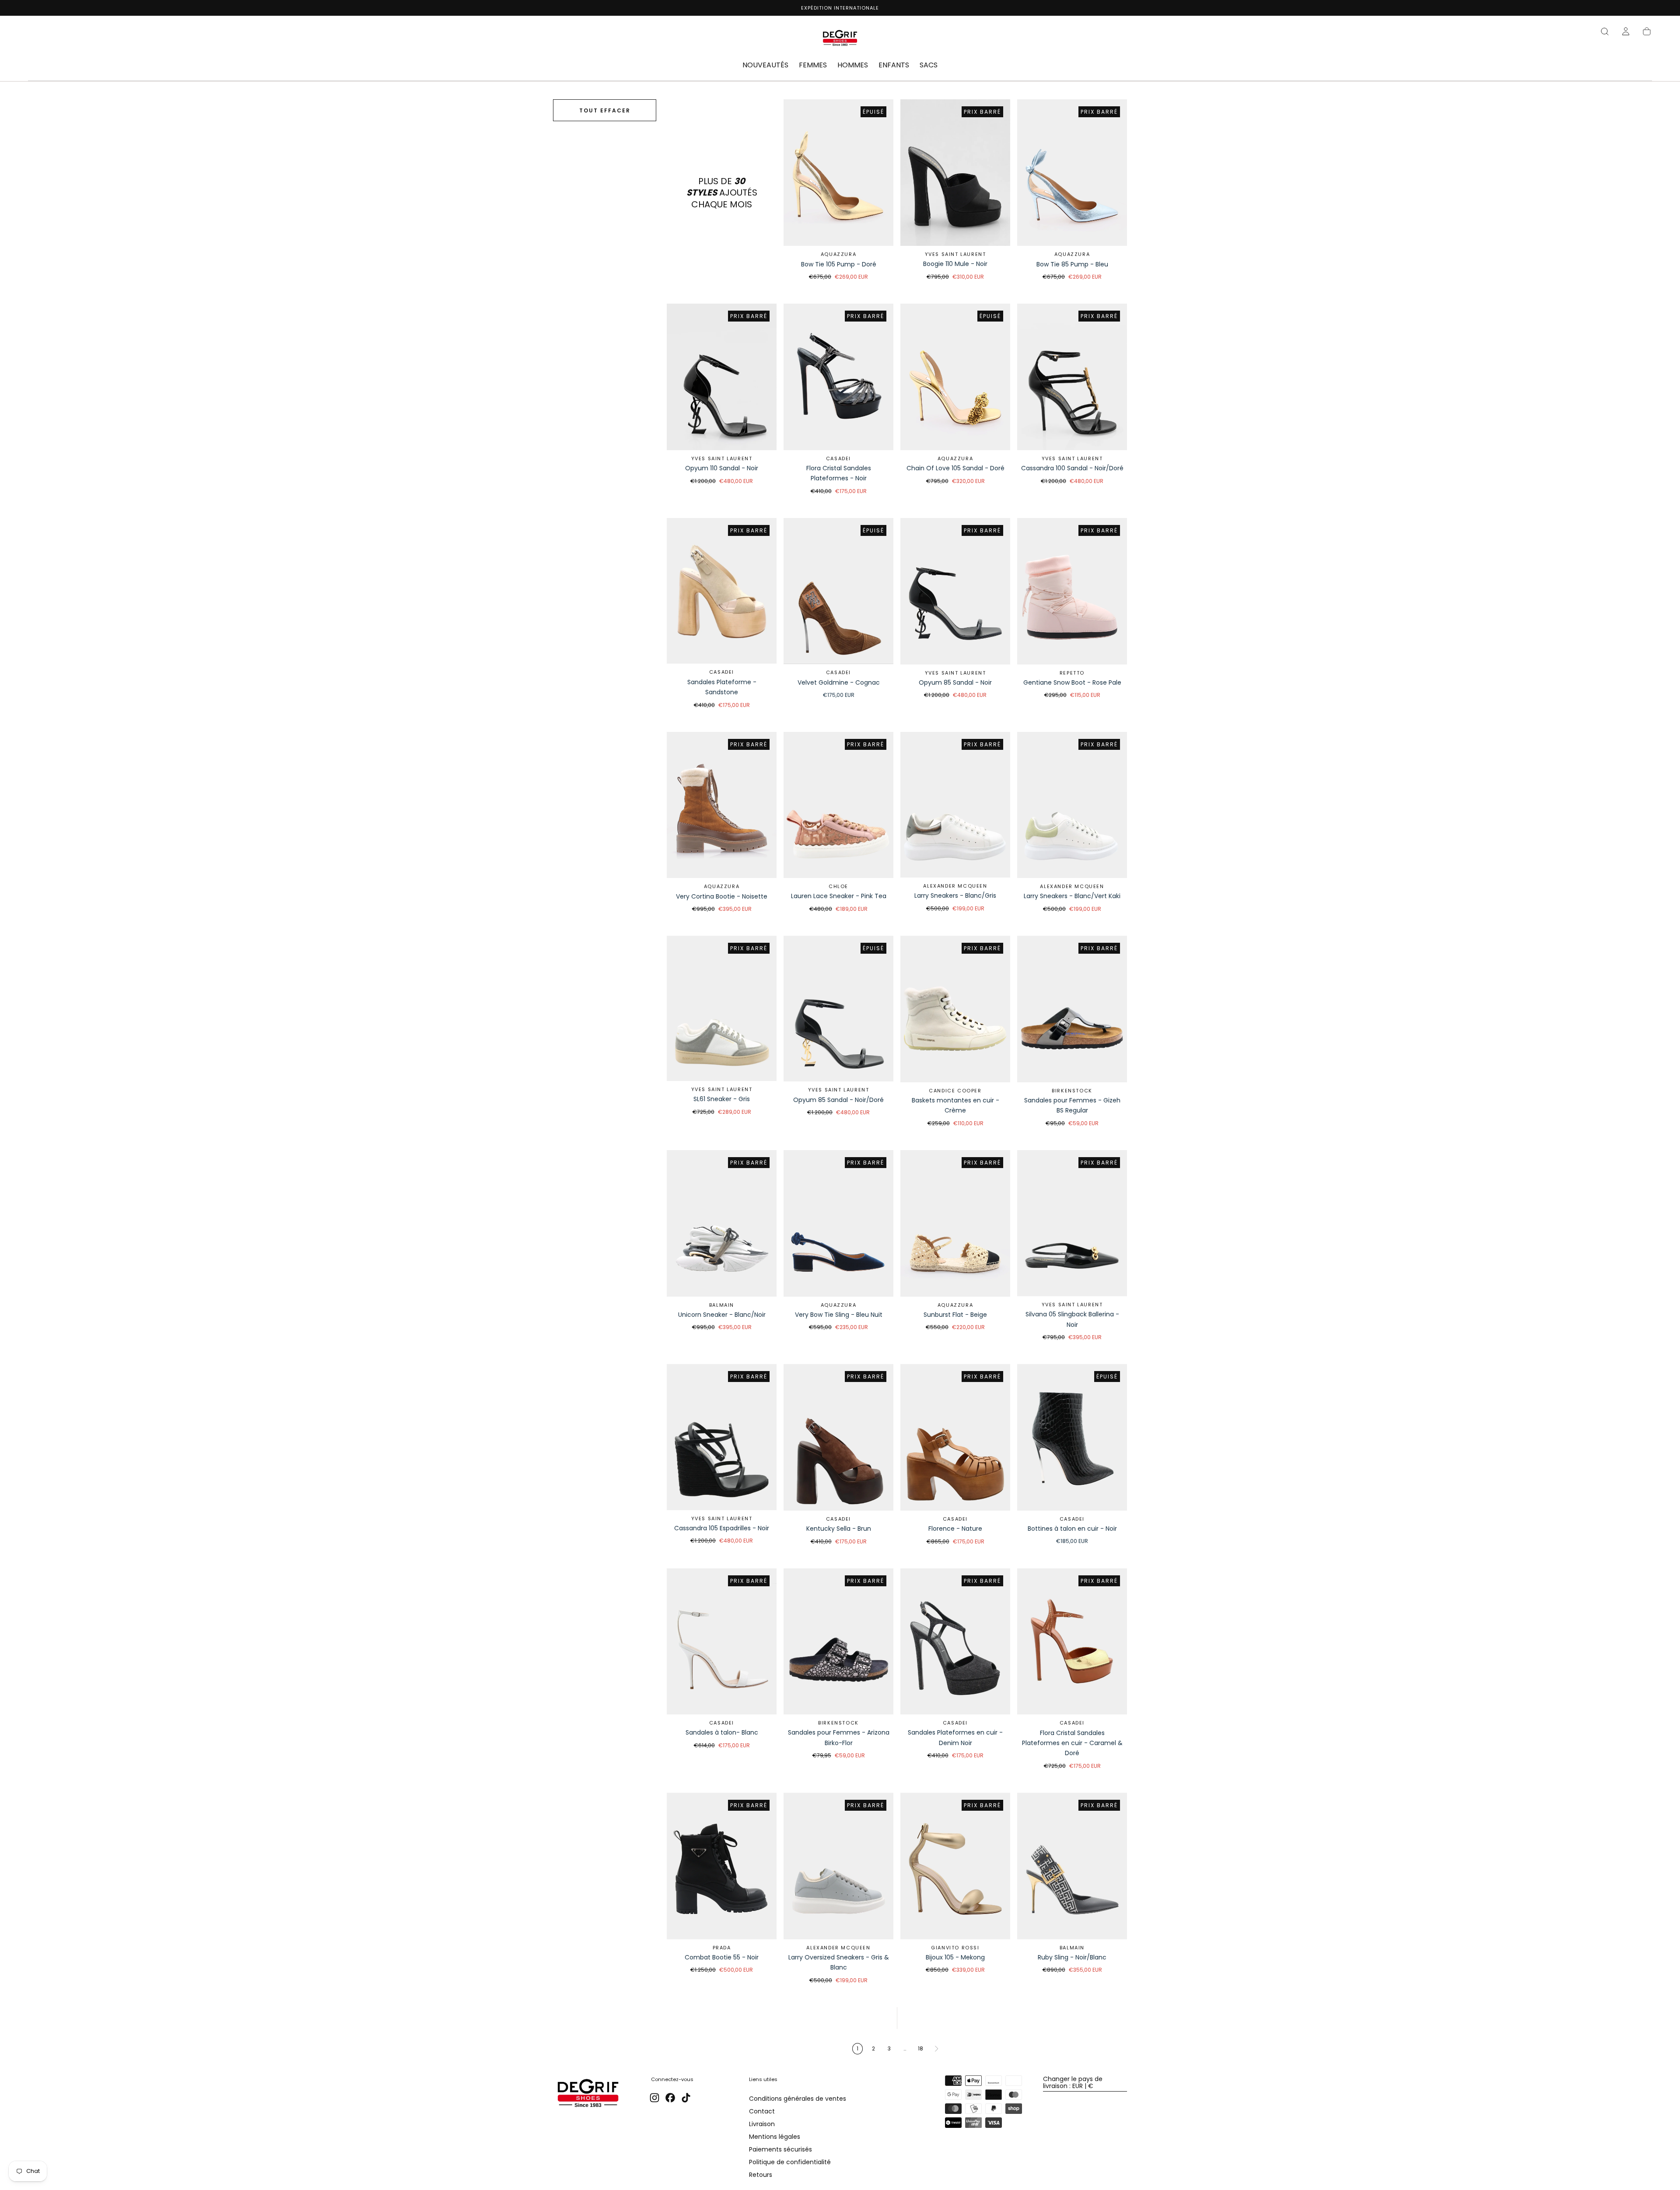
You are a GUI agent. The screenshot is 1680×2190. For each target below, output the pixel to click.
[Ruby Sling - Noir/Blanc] (1072, 1866)
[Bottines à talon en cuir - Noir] (1072, 1437)
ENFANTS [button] (894, 66)
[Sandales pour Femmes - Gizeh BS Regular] (1072, 1009)
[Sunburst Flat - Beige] (955, 1223)
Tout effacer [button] (605, 110)
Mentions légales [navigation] (775, 2137)
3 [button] (889, 2048)
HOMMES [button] (853, 66)
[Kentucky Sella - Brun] (838, 1437)
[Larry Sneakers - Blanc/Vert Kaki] (1072, 805)
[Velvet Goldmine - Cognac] (838, 591)
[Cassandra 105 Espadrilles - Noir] (722, 1437)
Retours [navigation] (761, 2175)
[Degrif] (588, 2094)
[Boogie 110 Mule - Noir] (955, 172)
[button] (1605, 31)
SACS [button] (929, 66)
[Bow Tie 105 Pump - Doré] (838, 173)
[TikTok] (686, 2098)
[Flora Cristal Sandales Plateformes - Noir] (838, 377)
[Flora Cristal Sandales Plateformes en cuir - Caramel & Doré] (1072, 1642)
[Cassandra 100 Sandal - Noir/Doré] (1072, 377)
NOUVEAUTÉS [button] (765, 66)
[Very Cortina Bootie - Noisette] (722, 805)
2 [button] (873, 2048)
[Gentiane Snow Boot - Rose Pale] (1072, 591)
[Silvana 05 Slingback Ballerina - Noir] (1072, 1223)
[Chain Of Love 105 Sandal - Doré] (955, 377)
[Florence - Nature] (955, 1437)
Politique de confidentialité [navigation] (790, 2162)
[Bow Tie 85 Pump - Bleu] (1072, 173)
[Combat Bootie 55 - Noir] (722, 1866)
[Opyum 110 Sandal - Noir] (722, 377)
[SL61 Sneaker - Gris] (722, 1008)
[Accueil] (840, 39)
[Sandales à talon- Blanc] (722, 1641)
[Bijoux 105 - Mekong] (955, 1866)
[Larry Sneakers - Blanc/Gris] (955, 805)
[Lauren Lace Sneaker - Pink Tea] (838, 805)
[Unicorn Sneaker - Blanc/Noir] (722, 1223)
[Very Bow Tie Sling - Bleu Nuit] (838, 1223)
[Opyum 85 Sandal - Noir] (955, 591)
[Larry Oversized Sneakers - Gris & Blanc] (838, 1866)
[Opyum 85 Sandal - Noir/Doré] (838, 1009)
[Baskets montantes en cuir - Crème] (955, 1009)
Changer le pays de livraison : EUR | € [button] (1073, 2082)
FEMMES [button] (813, 66)
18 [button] (920, 2048)
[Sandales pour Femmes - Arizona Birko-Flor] (838, 1642)
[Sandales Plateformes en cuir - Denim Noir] (955, 1641)
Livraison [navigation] (762, 2124)
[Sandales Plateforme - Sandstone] (722, 591)
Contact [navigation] (762, 2111)
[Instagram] (654, 2098)
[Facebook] (670, 2098)
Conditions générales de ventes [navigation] (798, 2099)
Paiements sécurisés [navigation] (780, 2149)
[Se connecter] (1626, 31)
